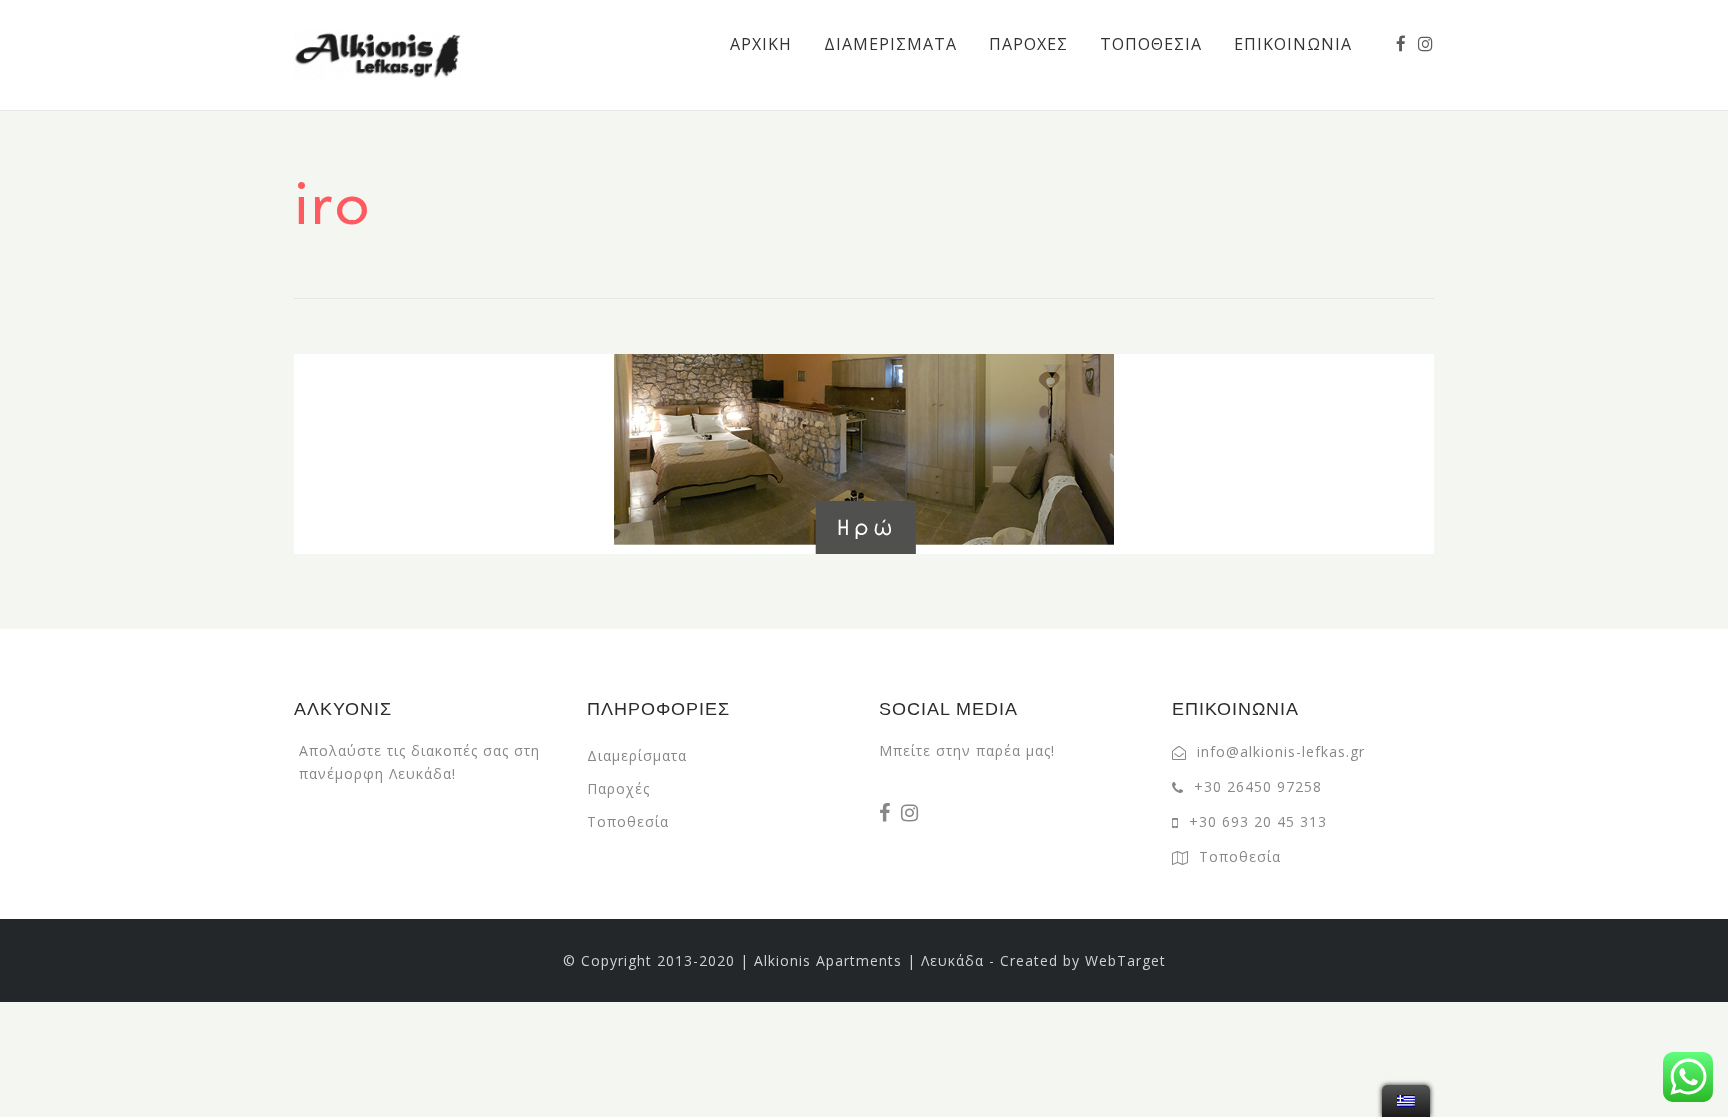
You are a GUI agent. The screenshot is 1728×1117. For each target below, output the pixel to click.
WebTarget (1125, 960)
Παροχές (618, 788)
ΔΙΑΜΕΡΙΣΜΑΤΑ (890, 44)
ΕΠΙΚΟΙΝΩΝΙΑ (1293, 44)
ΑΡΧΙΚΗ (761, 44)
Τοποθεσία (628, 821)
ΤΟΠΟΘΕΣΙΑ (1151, 44)
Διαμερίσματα (637, 755)
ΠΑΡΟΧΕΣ (1028, 44)
